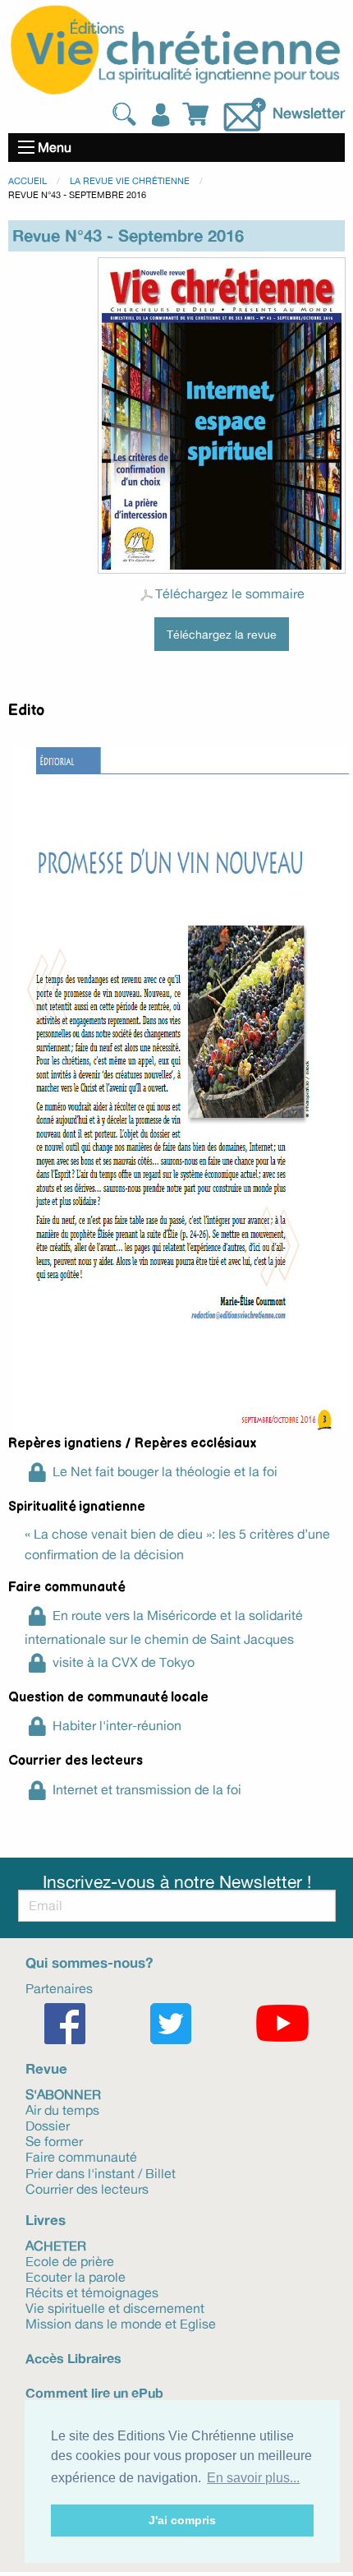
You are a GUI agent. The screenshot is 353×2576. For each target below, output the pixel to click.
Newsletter (309, 112)
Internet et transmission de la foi (147, 1789)
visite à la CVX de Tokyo (124, 1662)
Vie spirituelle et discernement (115, 2307)
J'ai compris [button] (182, 2520)
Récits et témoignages (92, 2292)
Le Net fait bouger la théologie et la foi (165, 1471)
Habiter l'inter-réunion (117, 1725)
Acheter (56, 2244)
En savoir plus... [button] (253, 2478)
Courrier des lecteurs (87, 2188)
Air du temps (62, 2109)
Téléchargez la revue (222, 634)
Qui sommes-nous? (89, 1962)
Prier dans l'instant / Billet (101, 2172)
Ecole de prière (70, 2260)
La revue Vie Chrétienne (130, 181)
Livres (46, 2220)
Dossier (48, 2125)
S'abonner (63, 2093)
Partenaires (59, 1987)
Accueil (28, 181)
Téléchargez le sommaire (230, 593)
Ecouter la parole (76, 2276)
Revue (46, 2068)
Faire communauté (81, 2156)
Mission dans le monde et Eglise (121, 2323)
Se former (54, 2140)
